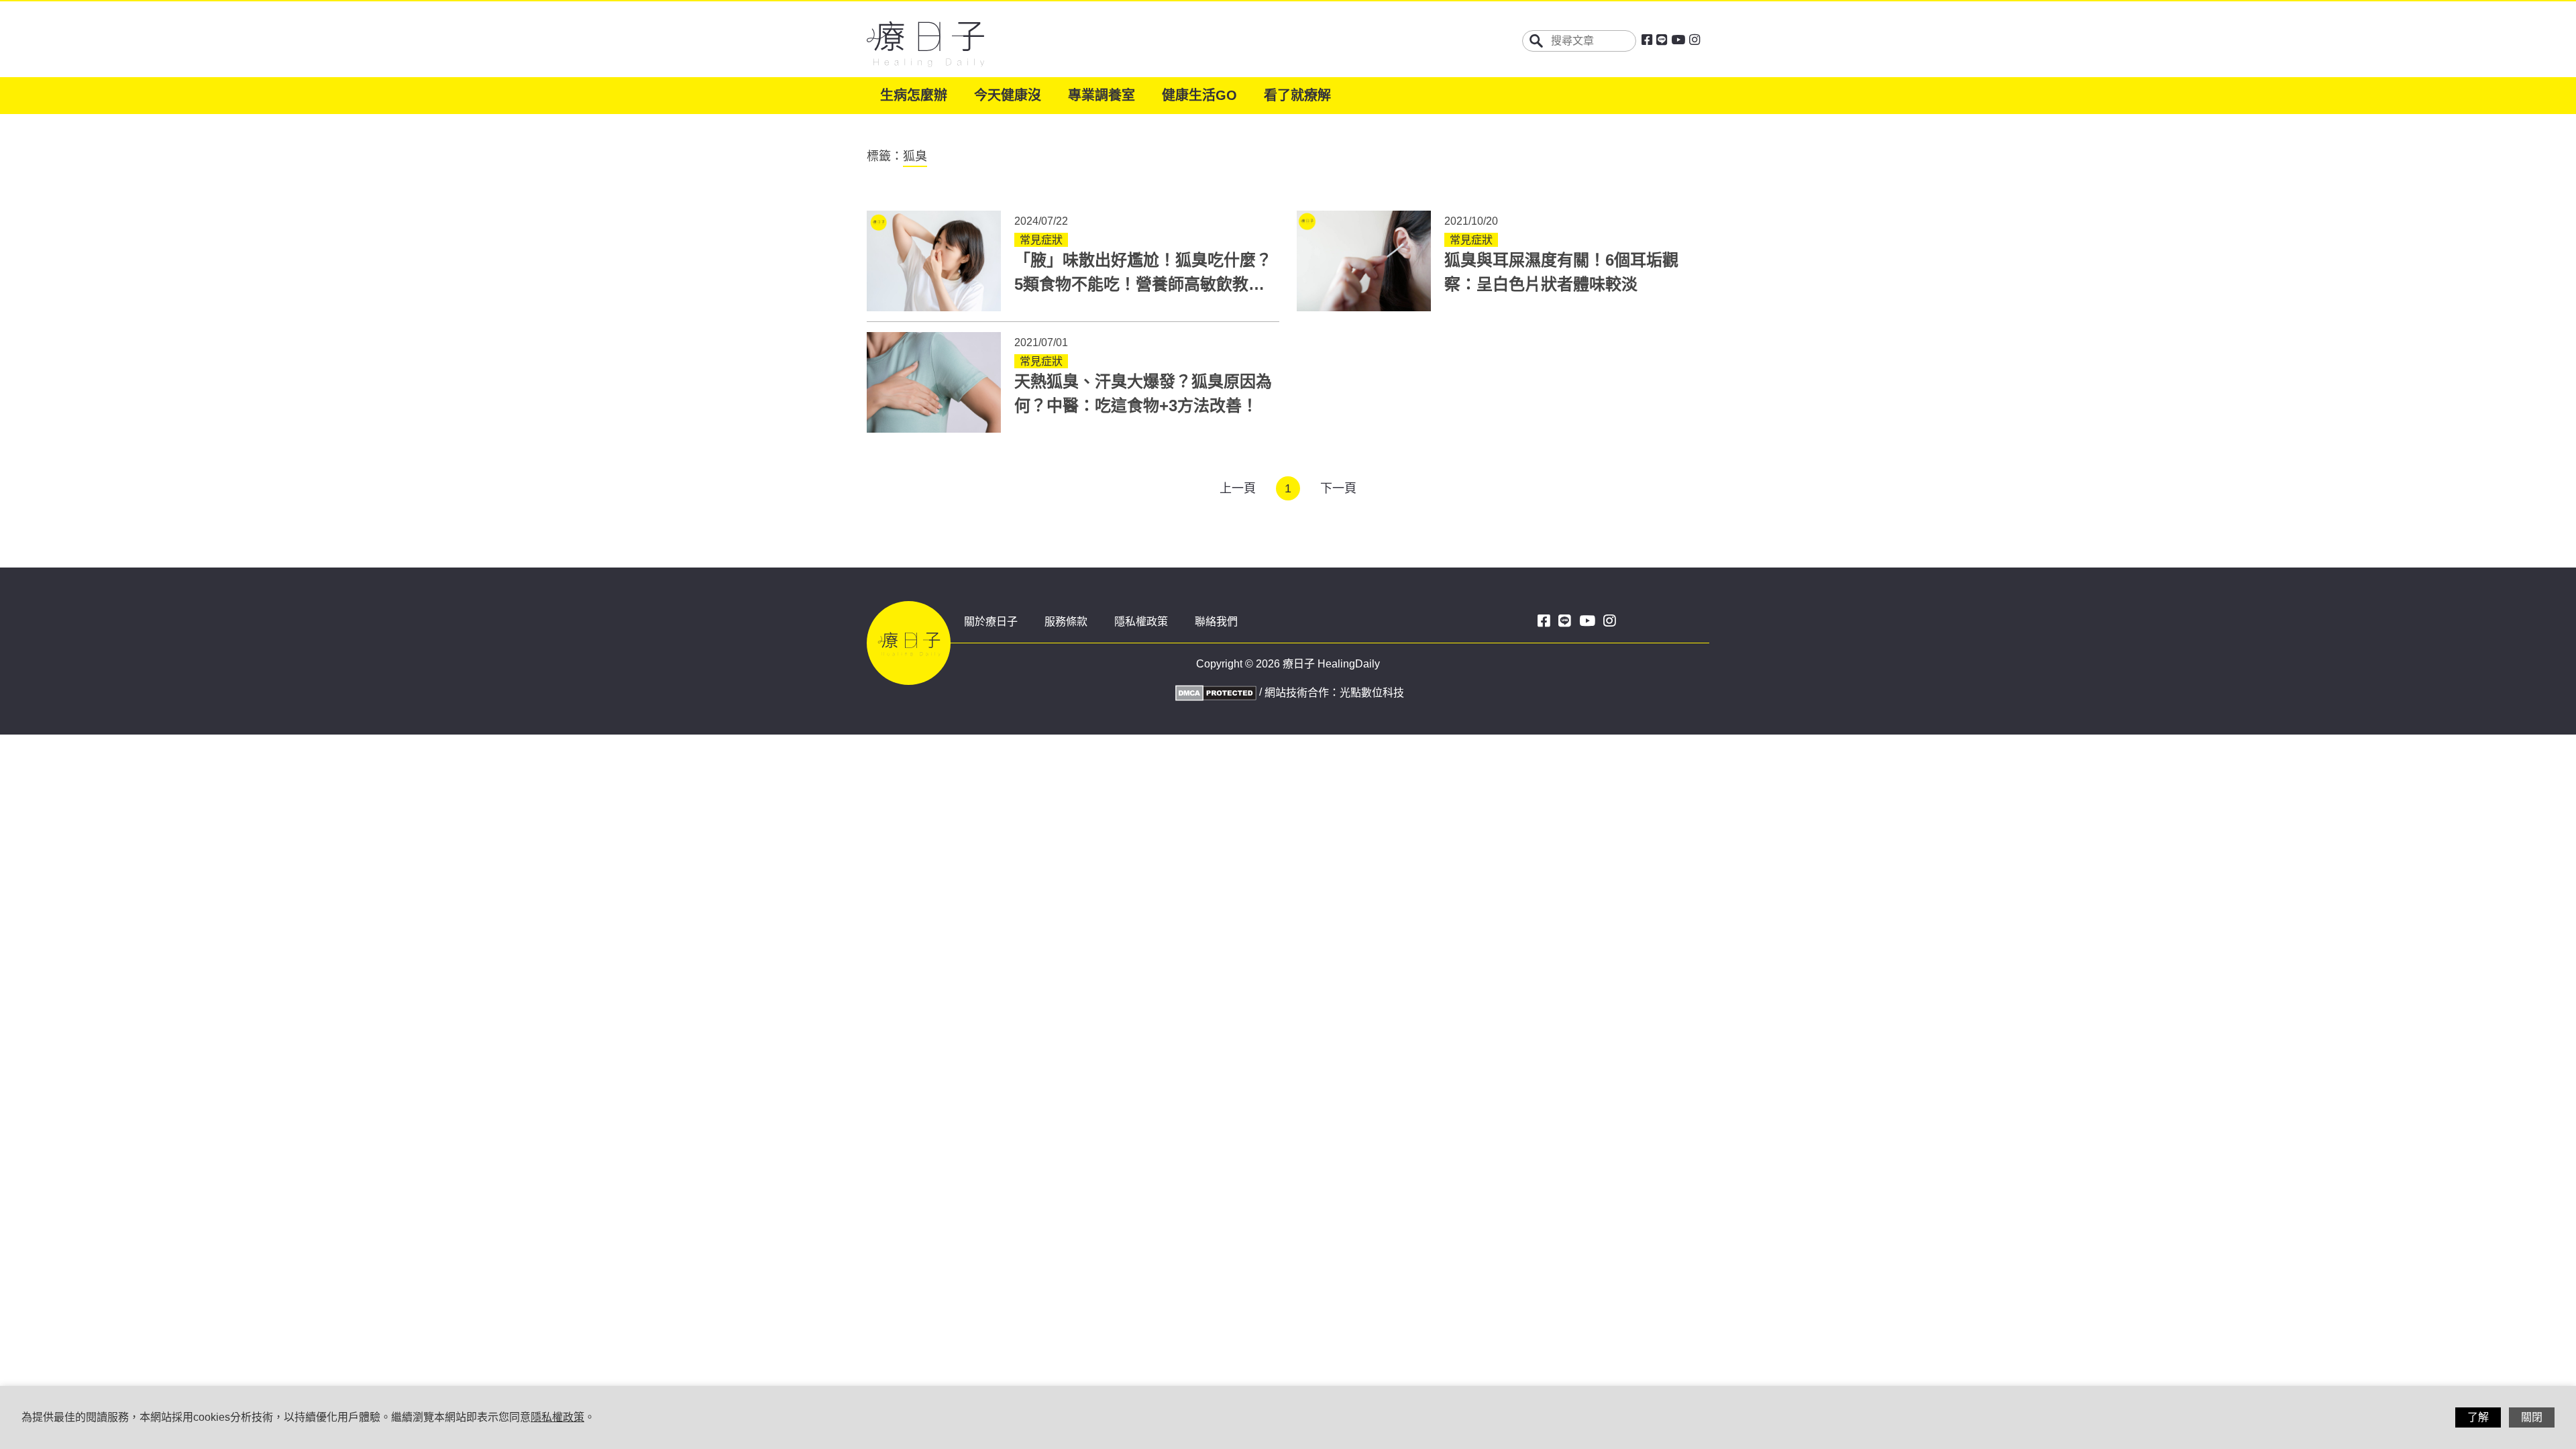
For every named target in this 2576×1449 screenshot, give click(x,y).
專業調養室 (1102, 95)
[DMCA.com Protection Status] (1214, 692)
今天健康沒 (1008, 95)
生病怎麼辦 (914, 95)
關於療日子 (991, 622)
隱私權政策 (1141, 622)
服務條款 (1066, 622)
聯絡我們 (1216, 622)
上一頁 (1238, 488)
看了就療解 (1297, 95)
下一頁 (1338, 488)
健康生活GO (1199, 95)
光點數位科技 (1372, 693)
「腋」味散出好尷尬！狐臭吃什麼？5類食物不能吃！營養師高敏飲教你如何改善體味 (1143, 284)
